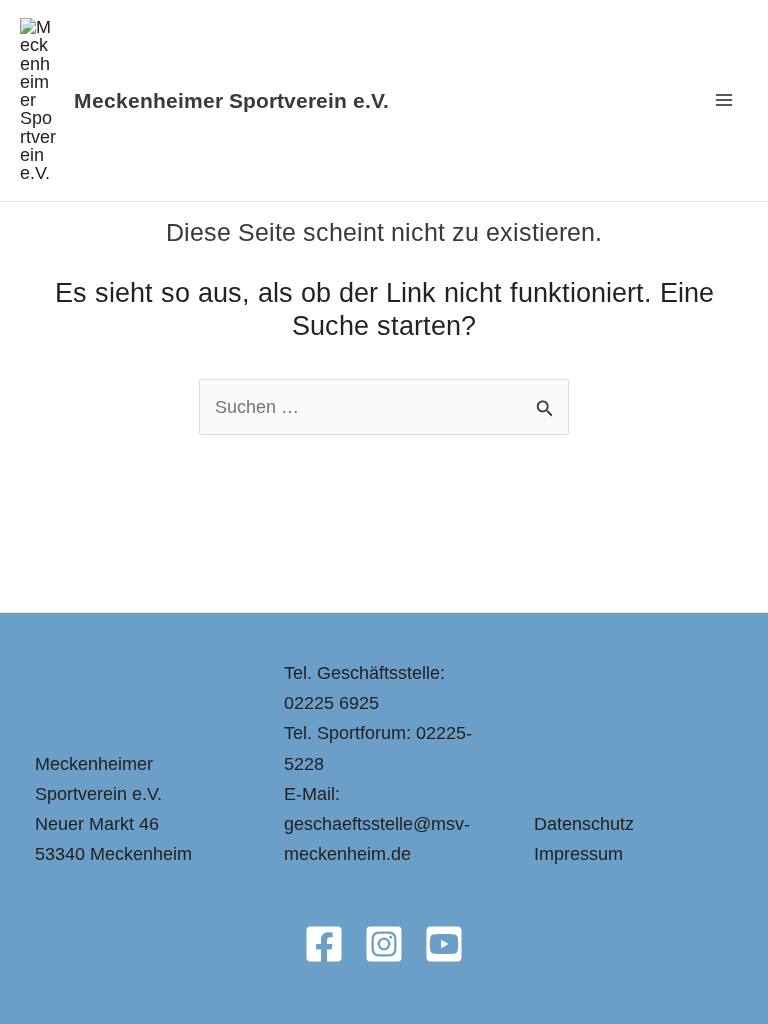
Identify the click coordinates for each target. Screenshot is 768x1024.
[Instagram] (384, 944)
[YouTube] (444, 944)
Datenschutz (584, 823)
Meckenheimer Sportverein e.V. (231, 100)
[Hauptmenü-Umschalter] (724, 100)
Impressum (578, 853)
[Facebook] (324, 944)
